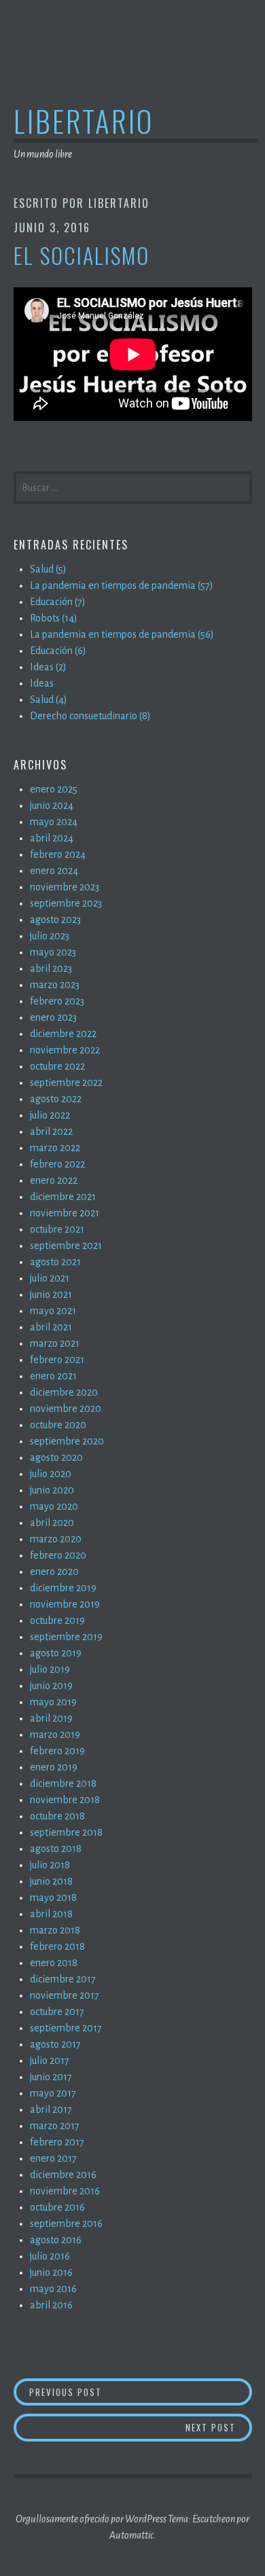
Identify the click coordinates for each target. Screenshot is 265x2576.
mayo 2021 (53, 1311)
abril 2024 (52, 838)
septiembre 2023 (66, 903)
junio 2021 (51, 1294)
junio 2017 (51, 2077)
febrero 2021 (57, 1360)
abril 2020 (52, 1523)
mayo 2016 (53, 2289)
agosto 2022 (56, 1099)
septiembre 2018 (66, 1832)
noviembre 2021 (65, 1213)
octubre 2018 (57, 1816)
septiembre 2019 (66, 1637)
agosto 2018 (56, 1849)
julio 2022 (50, 1115)
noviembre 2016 (65, 2191)
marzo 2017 (55, 2126)
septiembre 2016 (66, 2224)
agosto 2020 (56, 1457)
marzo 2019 (55, 1735)
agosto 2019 (56, 1653)
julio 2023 (50, 936)
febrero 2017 (57, 2142)
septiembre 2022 (66, 1083)
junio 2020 (52, 1490)
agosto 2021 (55, 1262)
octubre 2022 (57, 1066)
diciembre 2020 (64, 1392)
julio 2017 (50, 2061)
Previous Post (76, 2392)
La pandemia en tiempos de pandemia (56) (122, 634)
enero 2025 (54, 789)
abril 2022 (51, 1131)
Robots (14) (54, 618)
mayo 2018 (53, 1898)
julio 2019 (50, 1669)
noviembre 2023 (65, 887)
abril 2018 (51, 1914)
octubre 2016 (57, 2207)
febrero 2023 (57, 1001)
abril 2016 (51, 2305)
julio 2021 (50, 1278)
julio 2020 (51, 1474)
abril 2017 (51, 2109)
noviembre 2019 (65, 1604)
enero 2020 (54, 1572)
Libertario (84, 121)
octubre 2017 (57, 2012)
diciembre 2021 (63, 1197)
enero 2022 (54, 1180)
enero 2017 (53, 2158)
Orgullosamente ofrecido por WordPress (91, 2519)
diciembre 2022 (63, 1034)
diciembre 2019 (63, 1588)
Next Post (219, 2427)
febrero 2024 (58, 854)
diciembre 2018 (63, 1783)
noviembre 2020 (66, 1409)
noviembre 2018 (65, 1800)
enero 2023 (53, 1017)
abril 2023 (51, 968)
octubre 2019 (57, 1620)
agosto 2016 (56, 2240)
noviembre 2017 (65, 1995)
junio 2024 (52, 805)
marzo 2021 (55, 1343)
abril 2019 (51, 1718)
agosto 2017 (55, 2044)
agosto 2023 (55, 920)
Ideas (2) (48, 667)
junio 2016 (51, 2272)
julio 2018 (50, 1865)
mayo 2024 (54, 822)
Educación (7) (58, 602)
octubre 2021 (57, 1229)
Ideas (42, 683)
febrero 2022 (57, 1164)
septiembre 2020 (67, 1441)
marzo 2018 (55, 1930)
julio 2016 (50, 2256)
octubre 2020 (58, 1425)
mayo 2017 (53, 2093)
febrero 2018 (57, 1946)
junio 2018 (51, 1881)
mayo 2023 (53, 952)
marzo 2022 (55, 1148)
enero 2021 (53, 1376)
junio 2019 (51, 1686)
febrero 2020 (58, 1555)
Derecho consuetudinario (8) (90, 716)
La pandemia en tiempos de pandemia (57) (122, 585)
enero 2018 (54, 1963)
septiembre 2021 (66, 1246)
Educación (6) (58, 651)
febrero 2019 (57, 1751)
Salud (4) (49, 700)
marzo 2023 (55, 985)
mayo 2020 (54, 1506)
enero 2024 (54, 871)
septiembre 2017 (66, 2028)
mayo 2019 (53, 1702)
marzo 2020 (56, 1539)
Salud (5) (48, 569)
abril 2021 (51, 1327)
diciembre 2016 (63, 2175)
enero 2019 (54, 1767)
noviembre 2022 (65, 1050)
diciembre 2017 (63, 1979)
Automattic (131, 2535)
